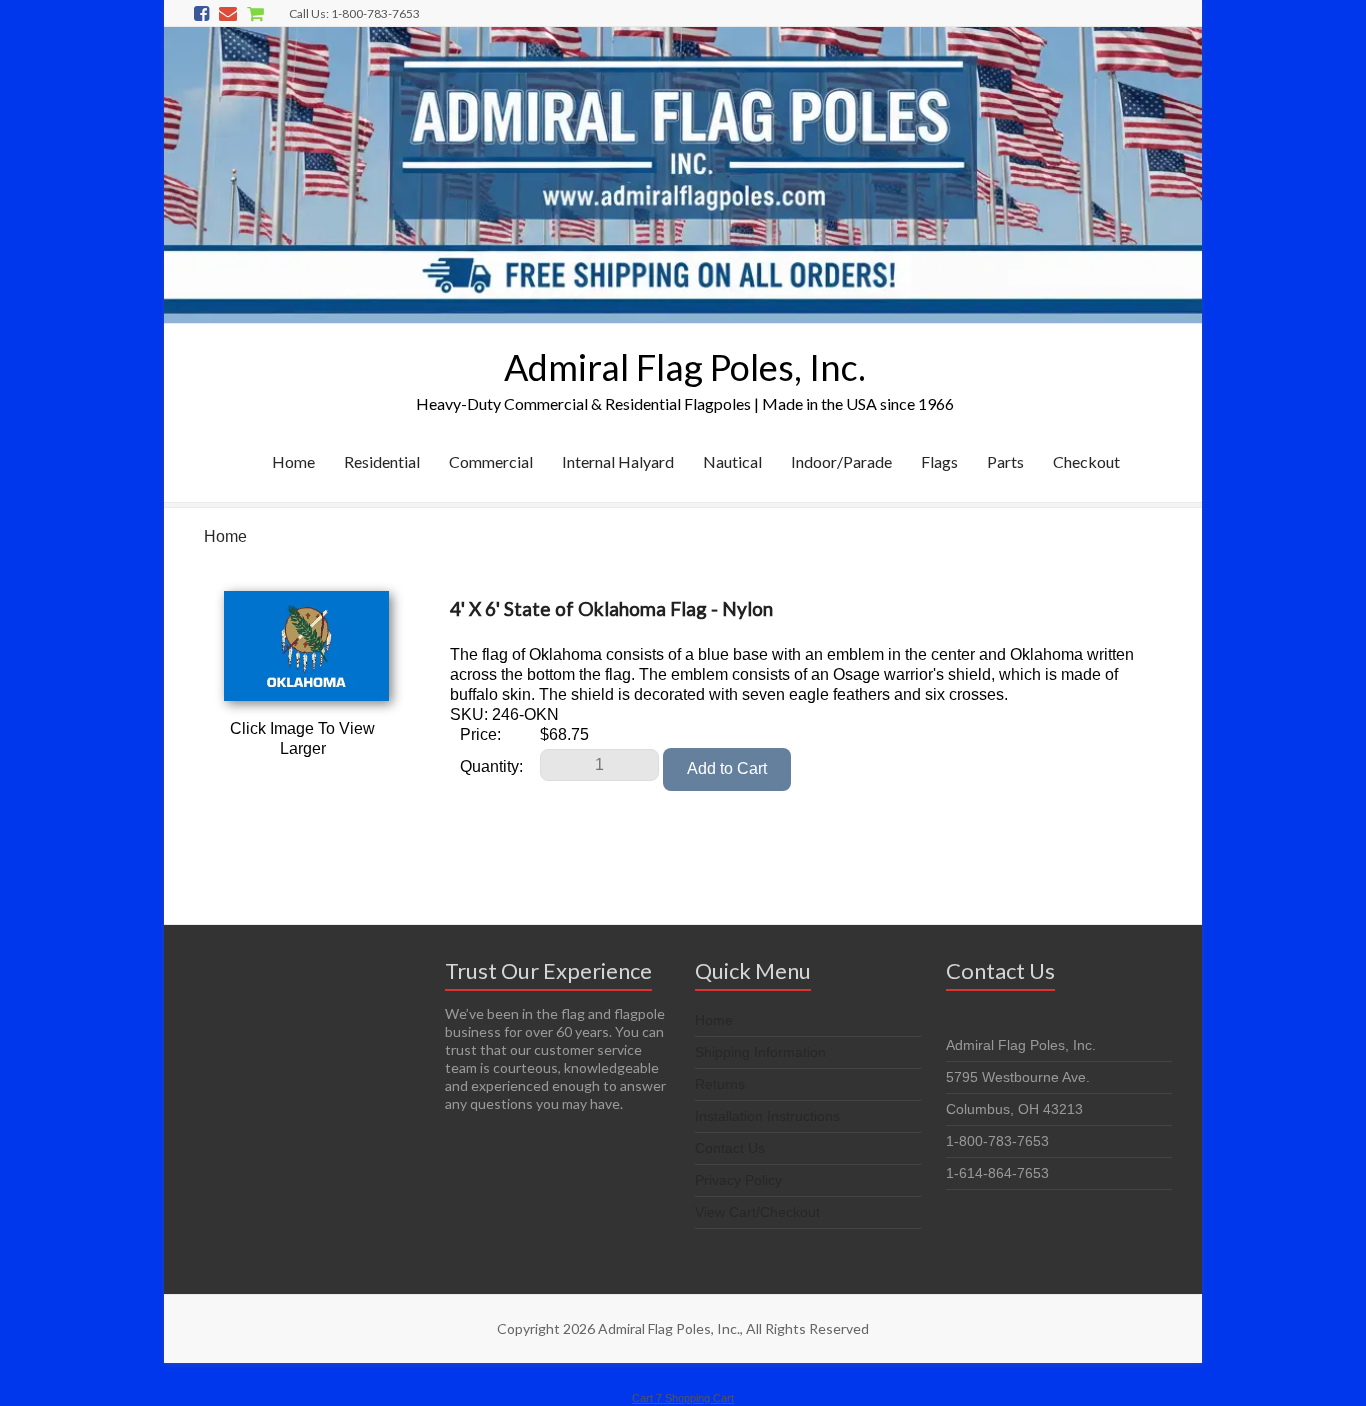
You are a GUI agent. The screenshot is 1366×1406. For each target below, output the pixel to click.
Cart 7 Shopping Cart (683, 1398)
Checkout (1086, 461)
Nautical (732, 461)
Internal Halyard (618, 461)
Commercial (491, 461)
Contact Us (730, 1148)
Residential (382, 461)
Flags (939, 461)
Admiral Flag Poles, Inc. (685, 367)
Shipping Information (760, 1052)
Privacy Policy (738, 1180)
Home (293, 461)
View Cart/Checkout (757, 1212)
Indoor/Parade (841, 461)
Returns (720, 1084)
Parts (1005, 461)
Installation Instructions (767, 1116)
